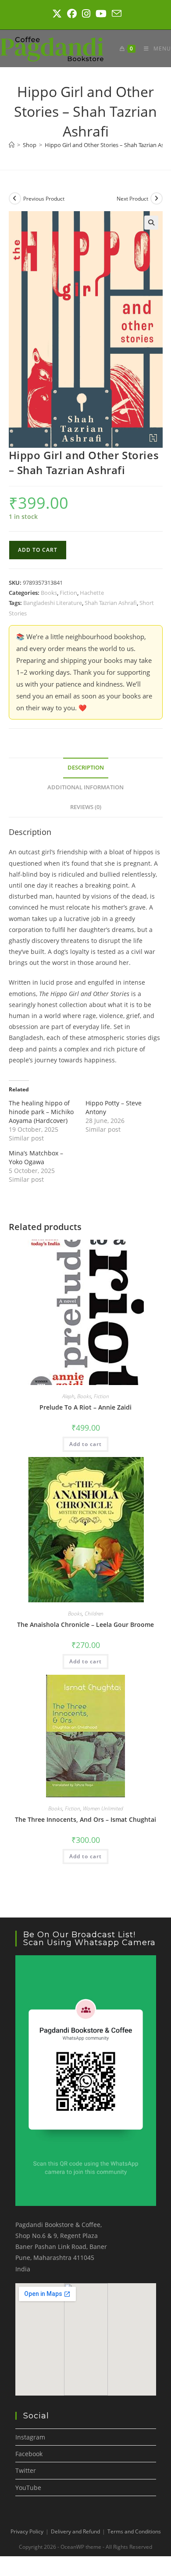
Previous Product (44, 199)
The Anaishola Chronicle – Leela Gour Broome (85, 1624)
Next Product (132, 199)
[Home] (12, 145)
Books (49, 593)
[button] (151, 223)
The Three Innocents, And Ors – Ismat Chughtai (85, 1819)
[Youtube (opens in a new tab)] (101, 14)
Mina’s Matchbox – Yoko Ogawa (36, 1157)
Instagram (30, 2437)
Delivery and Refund (75, 2531)
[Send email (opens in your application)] (115, 14)
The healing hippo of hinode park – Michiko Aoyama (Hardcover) (41, 1112)
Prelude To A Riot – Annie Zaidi (85, 1407)
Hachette (92, 593)
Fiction (68, 593)
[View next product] (157, 198)
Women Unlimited (103, 1808)
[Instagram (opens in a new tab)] (86, 14)
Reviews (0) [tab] (86, 807)
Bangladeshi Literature (53, 603)
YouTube (28, 2488)
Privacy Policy (27, 2531)
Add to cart (38, 550)
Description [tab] (86, 768)
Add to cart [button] (85, 1444)
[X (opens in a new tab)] (57, 14)
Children (94, 1614)
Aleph (68, 1396)
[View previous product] (15, 198)
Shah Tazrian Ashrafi (111, 603)
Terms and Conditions (134, 2531)
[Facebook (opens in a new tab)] (72, 14)
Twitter (26, 2470)
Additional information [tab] (85, 787)
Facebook (29, 2454)
